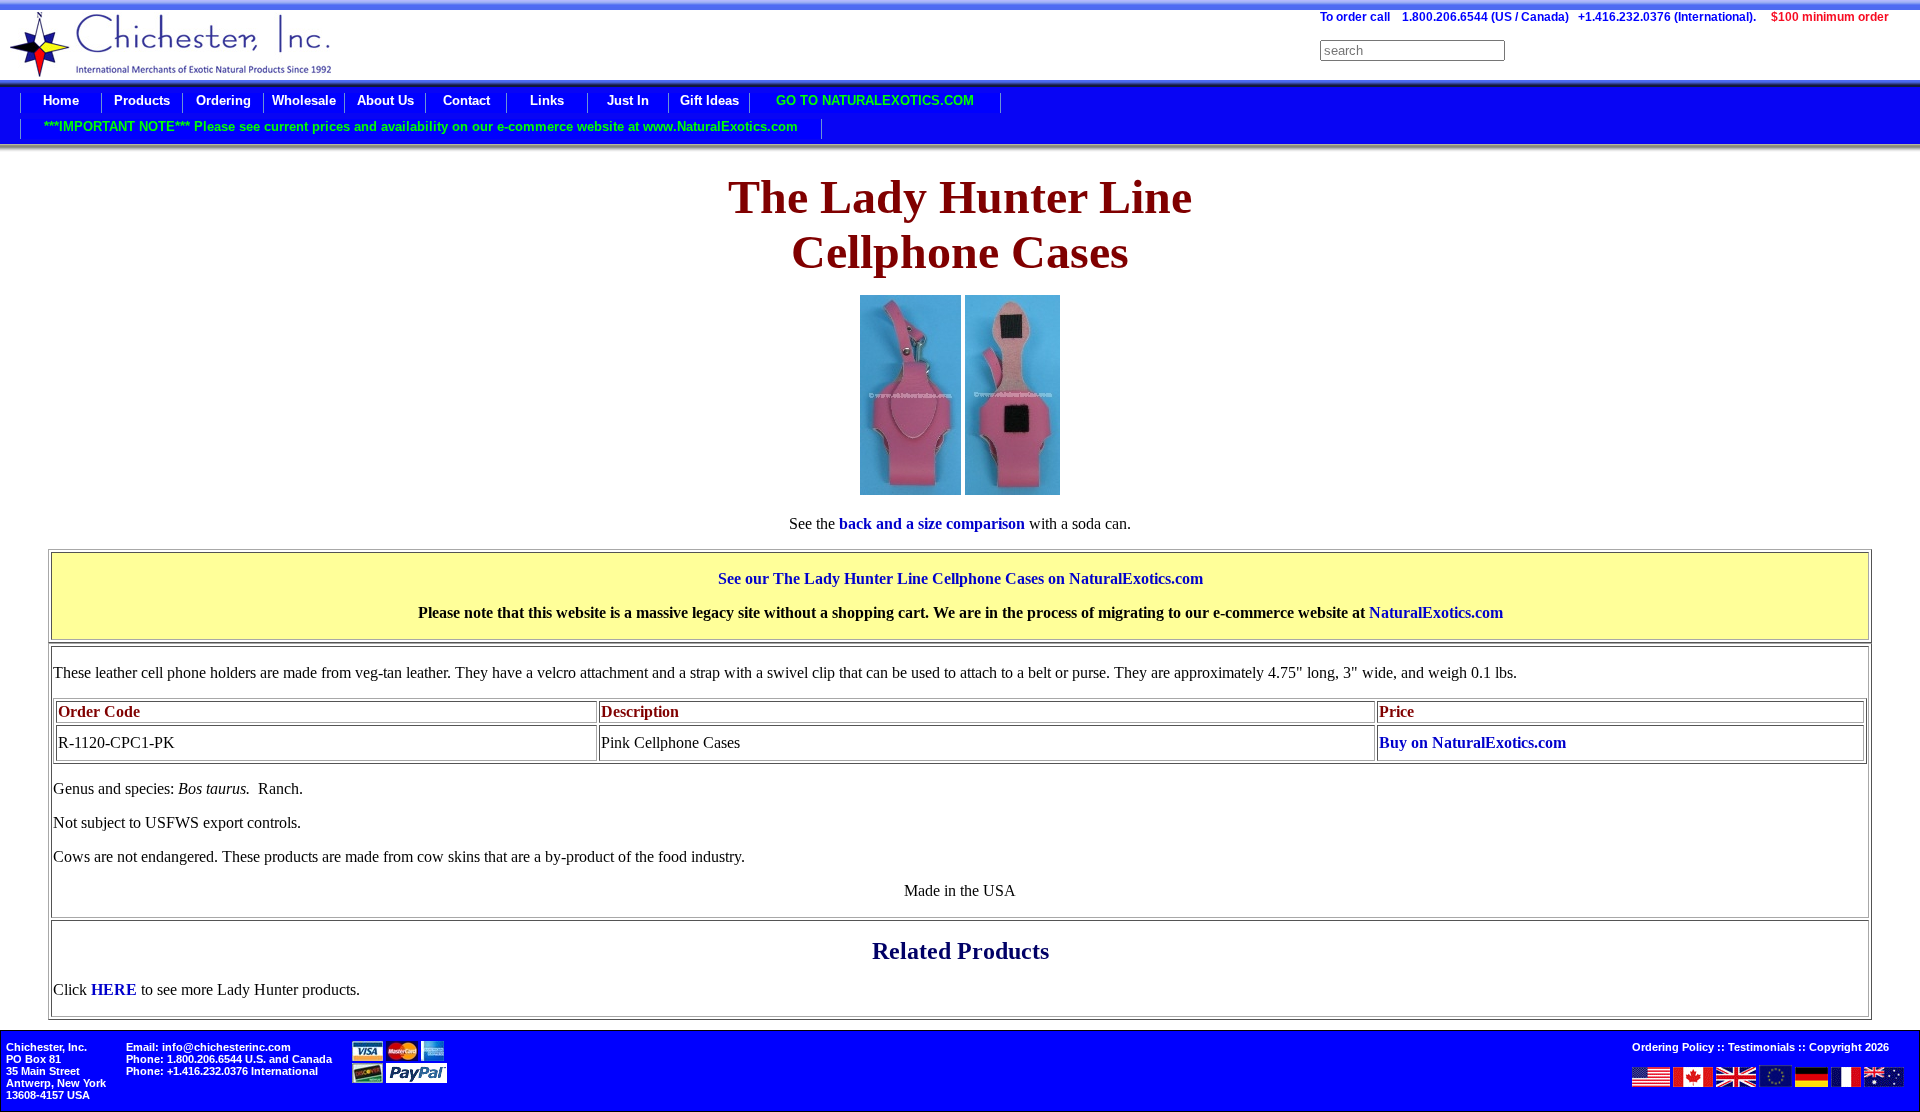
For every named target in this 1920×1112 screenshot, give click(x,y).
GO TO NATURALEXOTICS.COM (875, 100)
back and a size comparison (932, 523)
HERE (114, 989)
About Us (385, 100)
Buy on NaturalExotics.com (1472, 742)
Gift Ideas (709, 100)
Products (142, 100)
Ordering (223, 100)
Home (61, 100)
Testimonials (1761, 1047)
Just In (628, 100)
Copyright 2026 (1849, 1047)
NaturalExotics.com (1436, 612)
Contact (466, 100)
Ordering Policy (1673, 1047)
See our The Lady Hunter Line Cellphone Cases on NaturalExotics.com (960, 578)
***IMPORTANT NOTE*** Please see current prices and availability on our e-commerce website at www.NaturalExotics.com (421, 126)
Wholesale (304, 100)
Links (547, 100)
